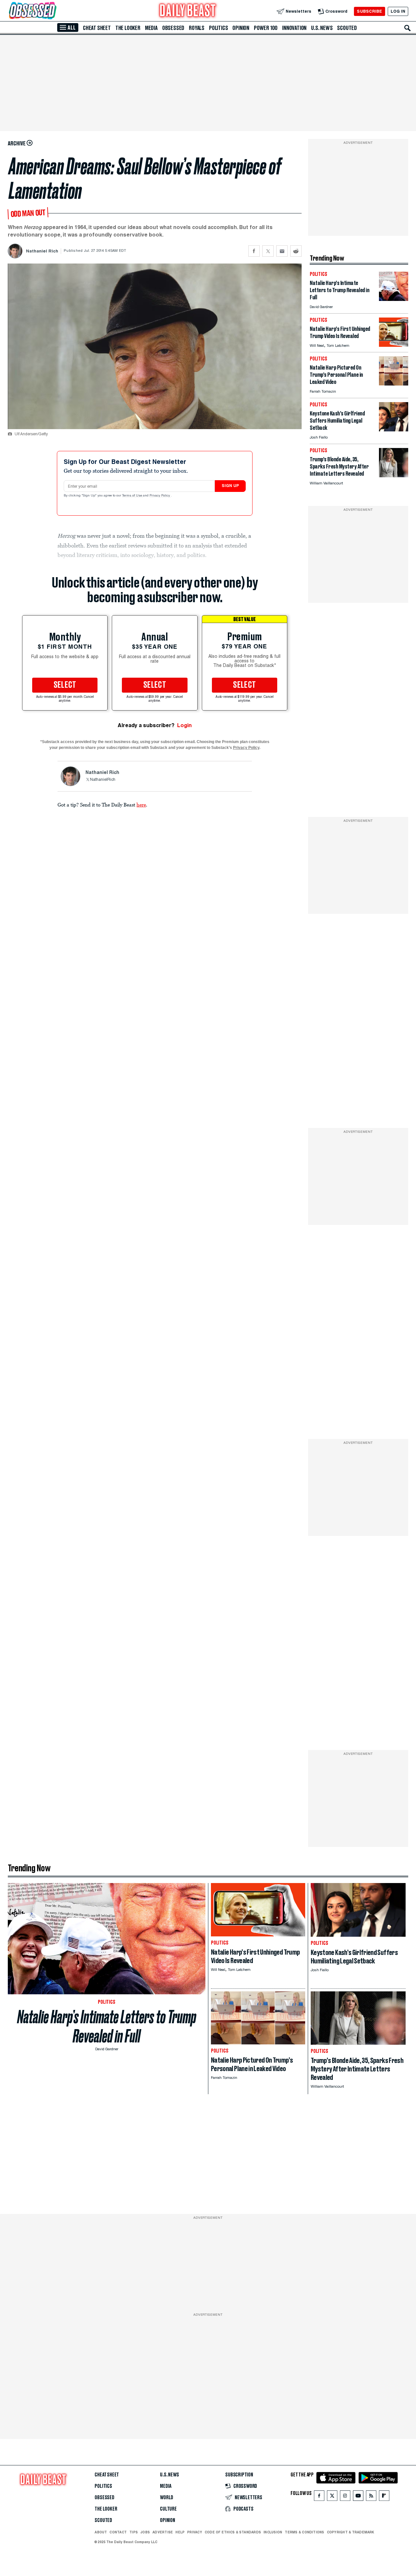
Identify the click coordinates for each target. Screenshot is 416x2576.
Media (151, 28)
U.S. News (322, 28)
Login (184, 725)
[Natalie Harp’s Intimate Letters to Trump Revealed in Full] (394, 299)
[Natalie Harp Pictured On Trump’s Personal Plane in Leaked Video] (394, 384)
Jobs (145, 2532)
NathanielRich (103, 780)
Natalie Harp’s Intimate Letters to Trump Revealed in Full (107, 2027)
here (141, 805)
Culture (168, 2509)
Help (180, 2532)
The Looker (128, 28)
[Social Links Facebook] (319, 2497)
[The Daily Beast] (188, 11)
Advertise (163, 2532)
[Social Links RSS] (371, 2497)
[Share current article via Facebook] (254, 251)
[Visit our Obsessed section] (53, 11)
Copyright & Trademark (351, 2532)
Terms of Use (133, 496)
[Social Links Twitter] (332, 2497)
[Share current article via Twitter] (268, 251)
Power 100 (266, 28)
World (167, 2498)
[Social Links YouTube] (358, 2497)
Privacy (195, 2532)
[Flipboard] (384, 2497)
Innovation (294, 28)
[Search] (408, 28)
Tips (134, 2532)
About (101, 2532)
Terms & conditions (304, 2532)
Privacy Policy (160, 496)
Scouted (347, 28)
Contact (118, 2532)
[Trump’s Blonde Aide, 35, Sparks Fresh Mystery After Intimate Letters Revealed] (394, 475)
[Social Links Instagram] (345, 2497)
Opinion (241, 28)
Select (65, 685)
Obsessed (173, 28)
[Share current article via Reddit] (296, 251)
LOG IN (398, 11)
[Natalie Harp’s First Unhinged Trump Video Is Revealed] (394, 345)
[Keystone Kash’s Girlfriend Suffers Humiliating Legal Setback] (394, 430)
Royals (197, 28)
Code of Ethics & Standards (233, 2532)
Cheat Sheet (97, 28)
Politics (218, 28)
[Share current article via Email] (282, 251)
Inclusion (273, 2532)
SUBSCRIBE (369, 11)
